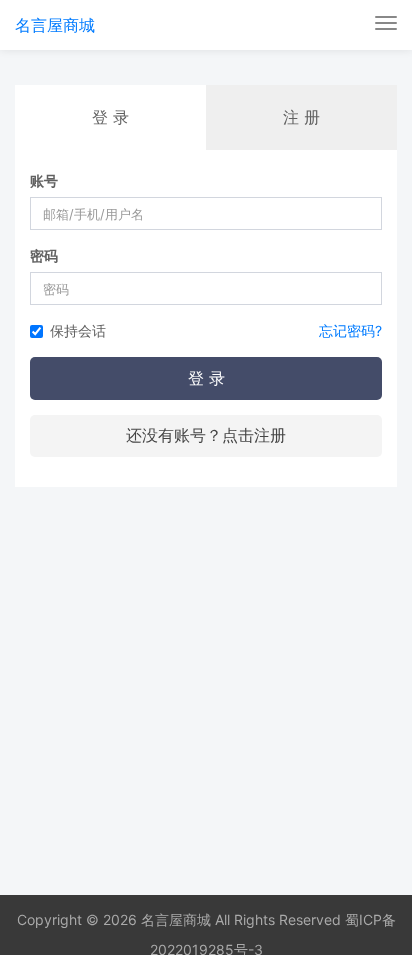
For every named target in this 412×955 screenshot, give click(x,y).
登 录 (206, 378)
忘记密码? (350, 330)
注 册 (301, 117)
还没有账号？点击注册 (206, 435)
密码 (44, 255)
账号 (44, 180)
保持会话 (78, 330)
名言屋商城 (55, 25)
